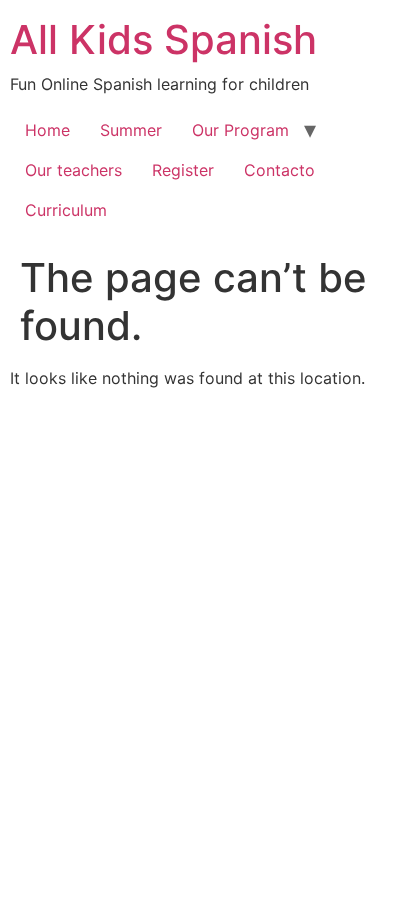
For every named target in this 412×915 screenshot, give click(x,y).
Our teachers (73, 170)
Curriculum (66, 210)
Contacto (279, 170)
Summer (131, 130)
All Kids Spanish (163, 39)
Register (183, 170)
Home (47, 130)
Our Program (240, 130)
